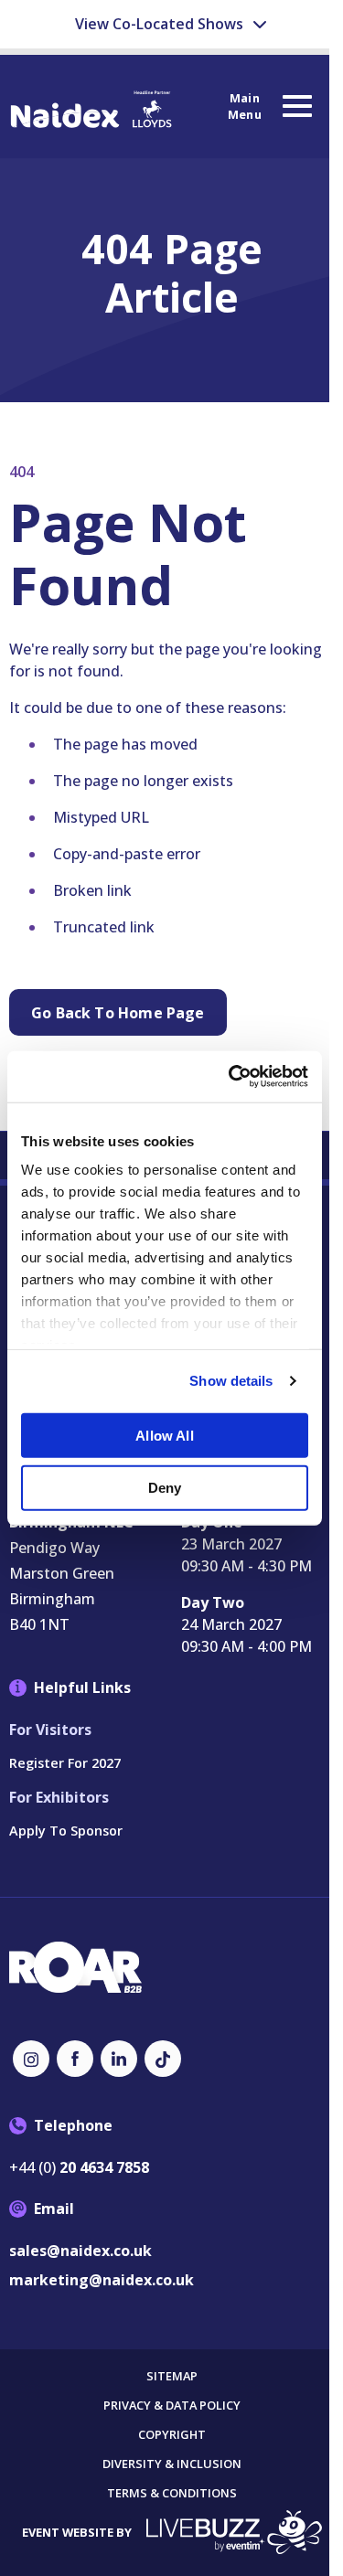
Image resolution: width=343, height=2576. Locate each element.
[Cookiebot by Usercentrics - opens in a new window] (232, 1077)
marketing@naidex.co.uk (102, 2280)
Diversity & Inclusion (172, 2464)
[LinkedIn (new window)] (119, 2059)
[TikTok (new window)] (163, 2059)
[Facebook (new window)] (75, 2059)
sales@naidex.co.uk (80, 2251)
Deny (165, 1488)
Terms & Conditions (172, 2493)
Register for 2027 (65, 1763)
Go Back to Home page (118, 1013)
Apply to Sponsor (66, 1831)
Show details (231, 1381)
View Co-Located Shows (161, 24)
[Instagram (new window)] (31, 2059)
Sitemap (172, 2376)
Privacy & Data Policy (172, 2406)
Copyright (172, 2435)
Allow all (165, 1436)
